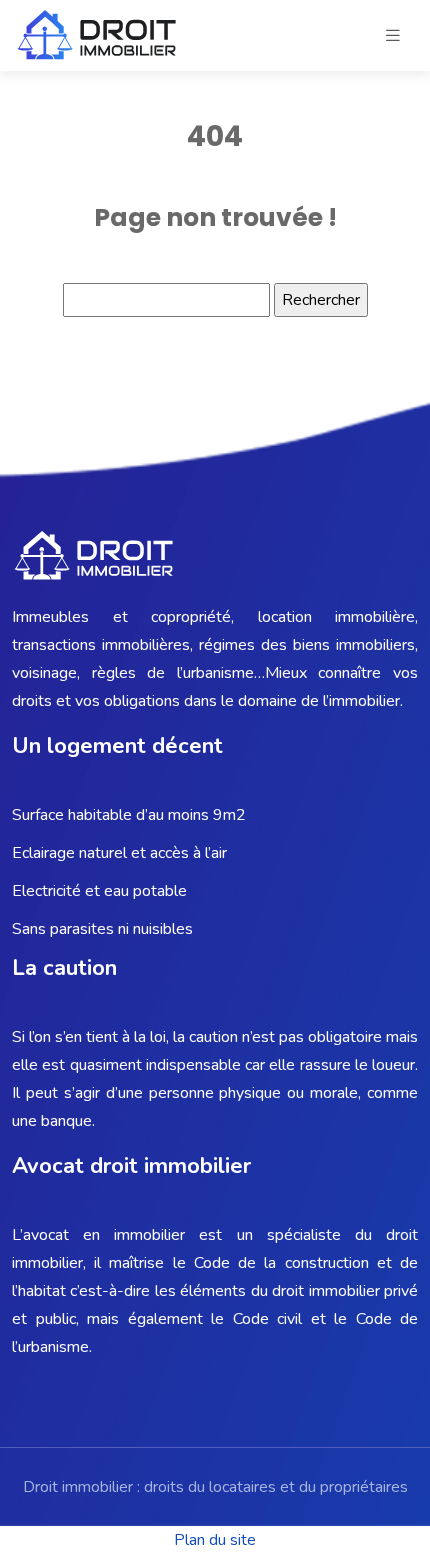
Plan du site (215, 1540)
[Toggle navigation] (393, 36)
